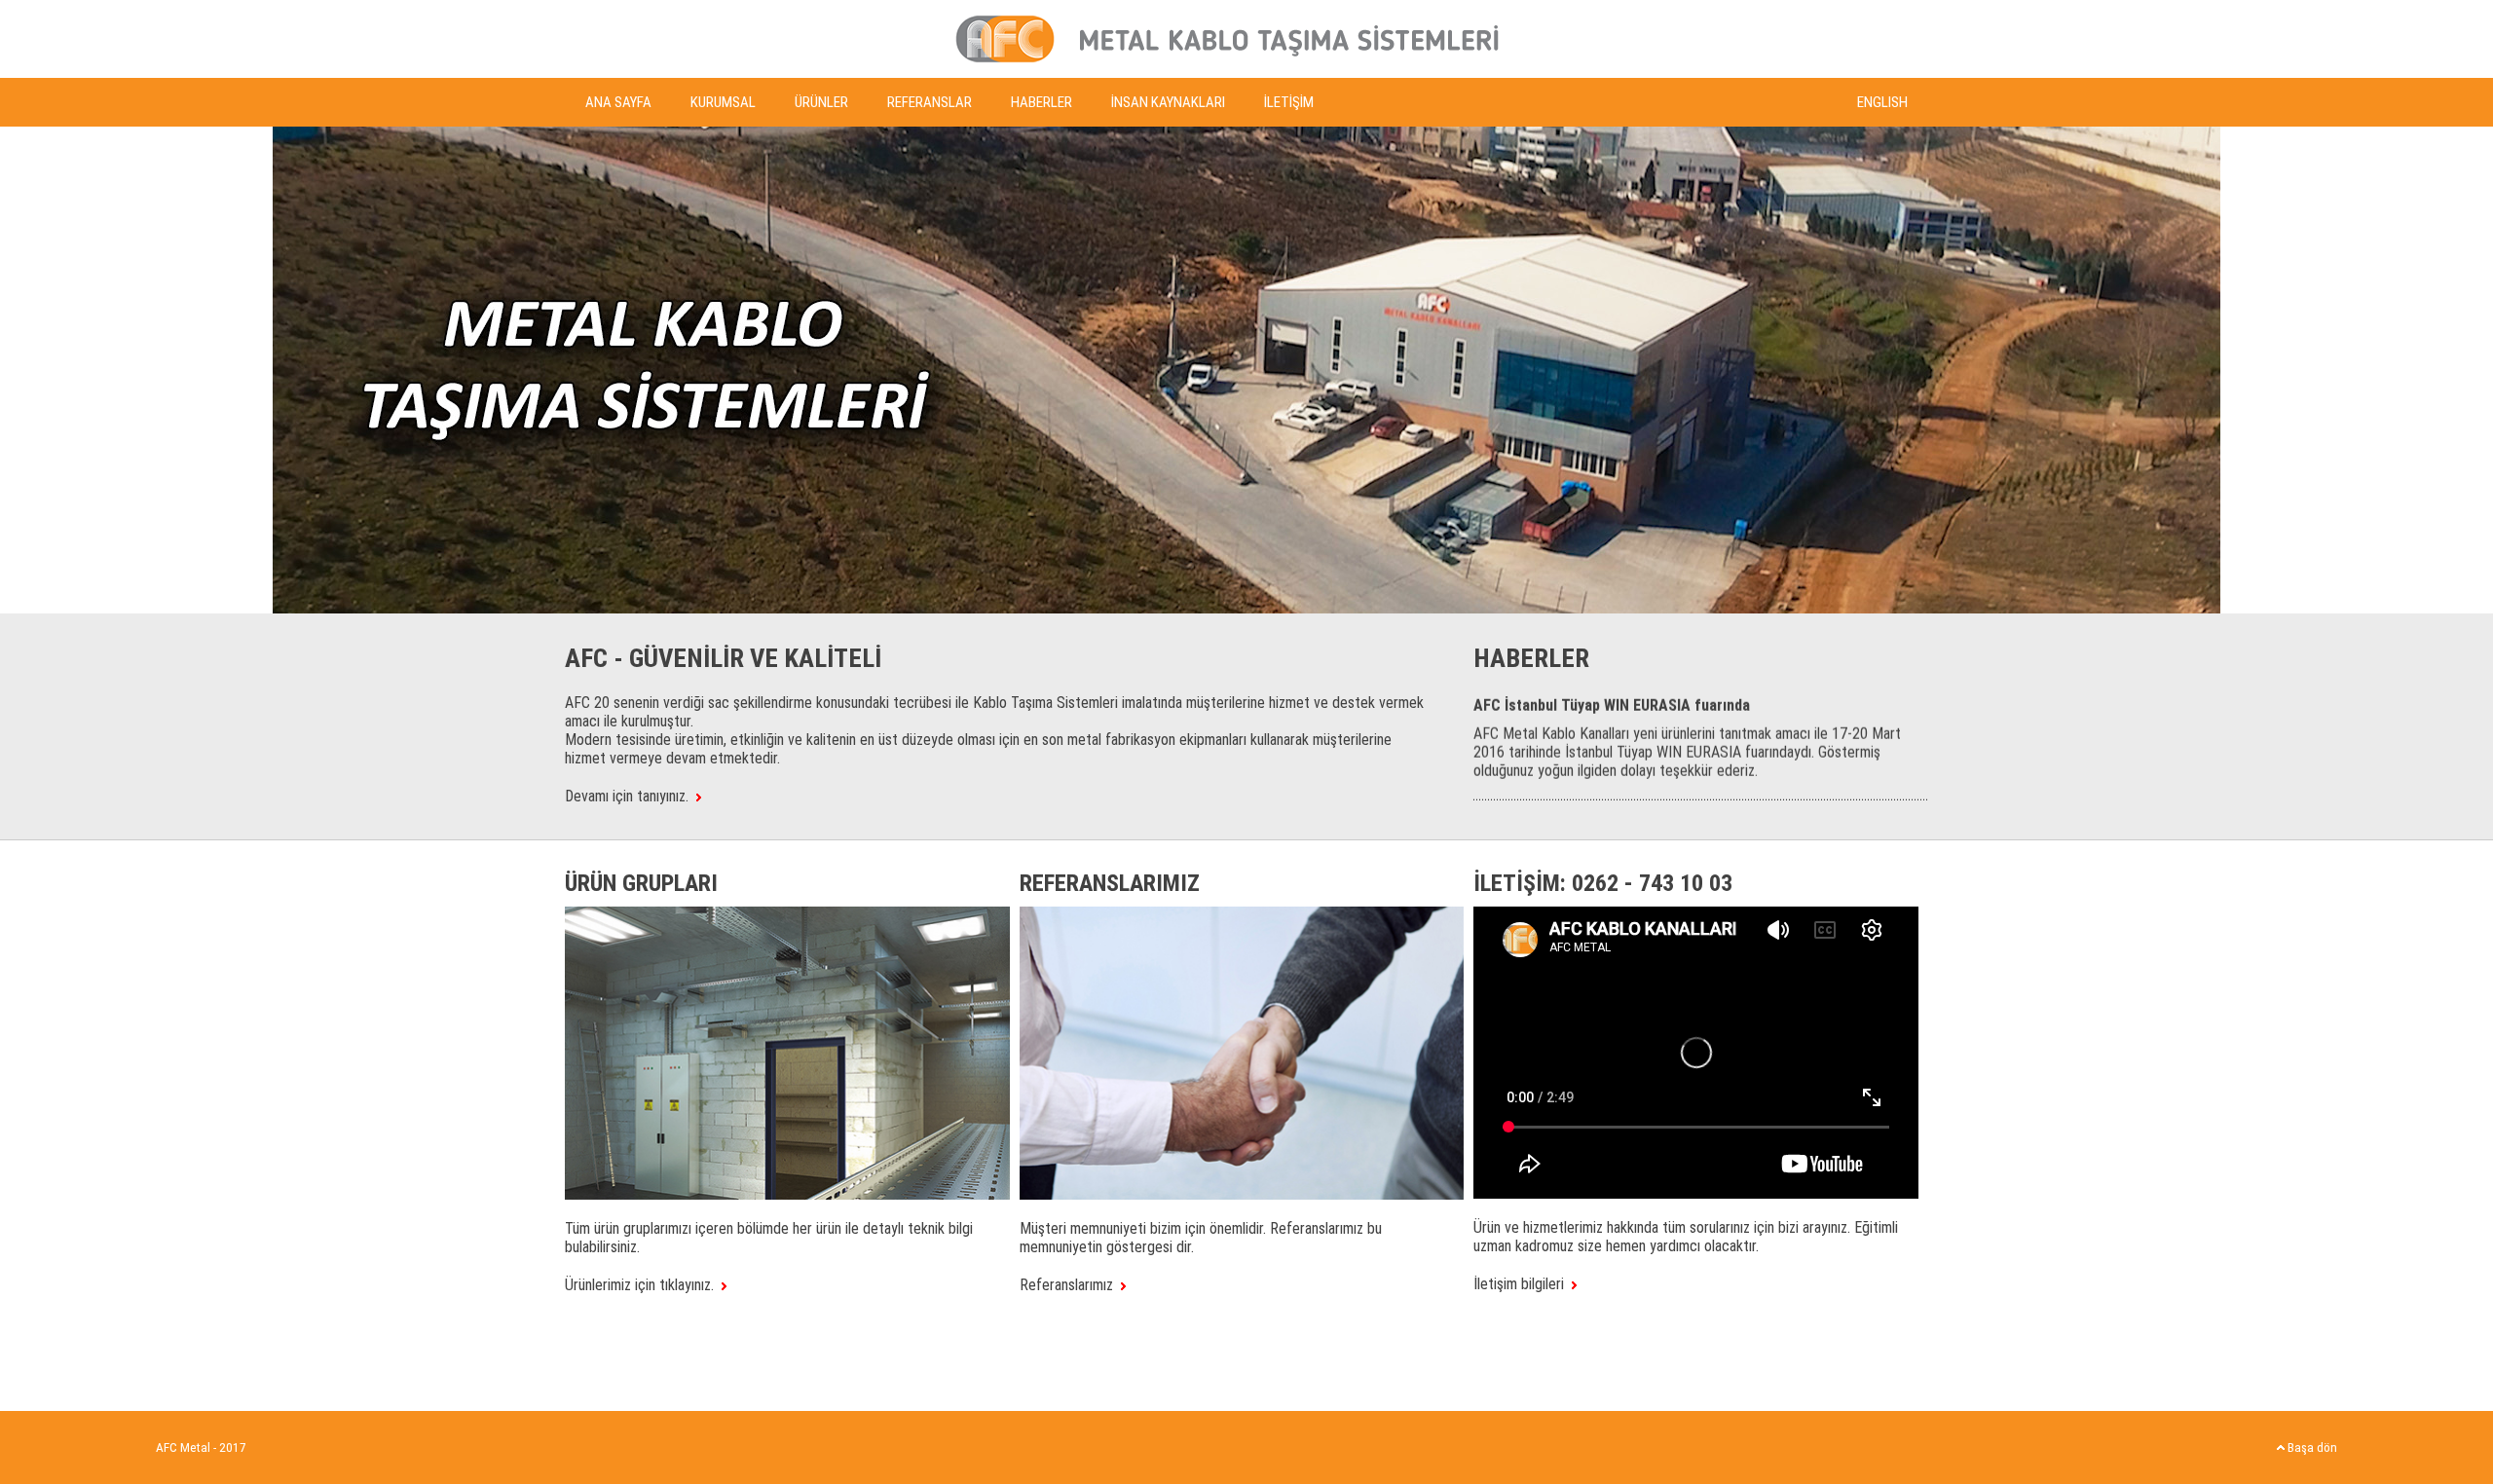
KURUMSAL (723, 102)
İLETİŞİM (1289, 102)
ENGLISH (1882, 102)
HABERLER (1042, 102)
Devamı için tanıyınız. (631, 796)
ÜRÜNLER (821, 102)
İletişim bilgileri (1523, 1284)
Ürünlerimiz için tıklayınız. (643, 1285)
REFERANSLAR (930, 102)
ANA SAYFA (618, 102)
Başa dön (2311, 1447)
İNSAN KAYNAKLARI (1168, 102)
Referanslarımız (1070, 1285)
